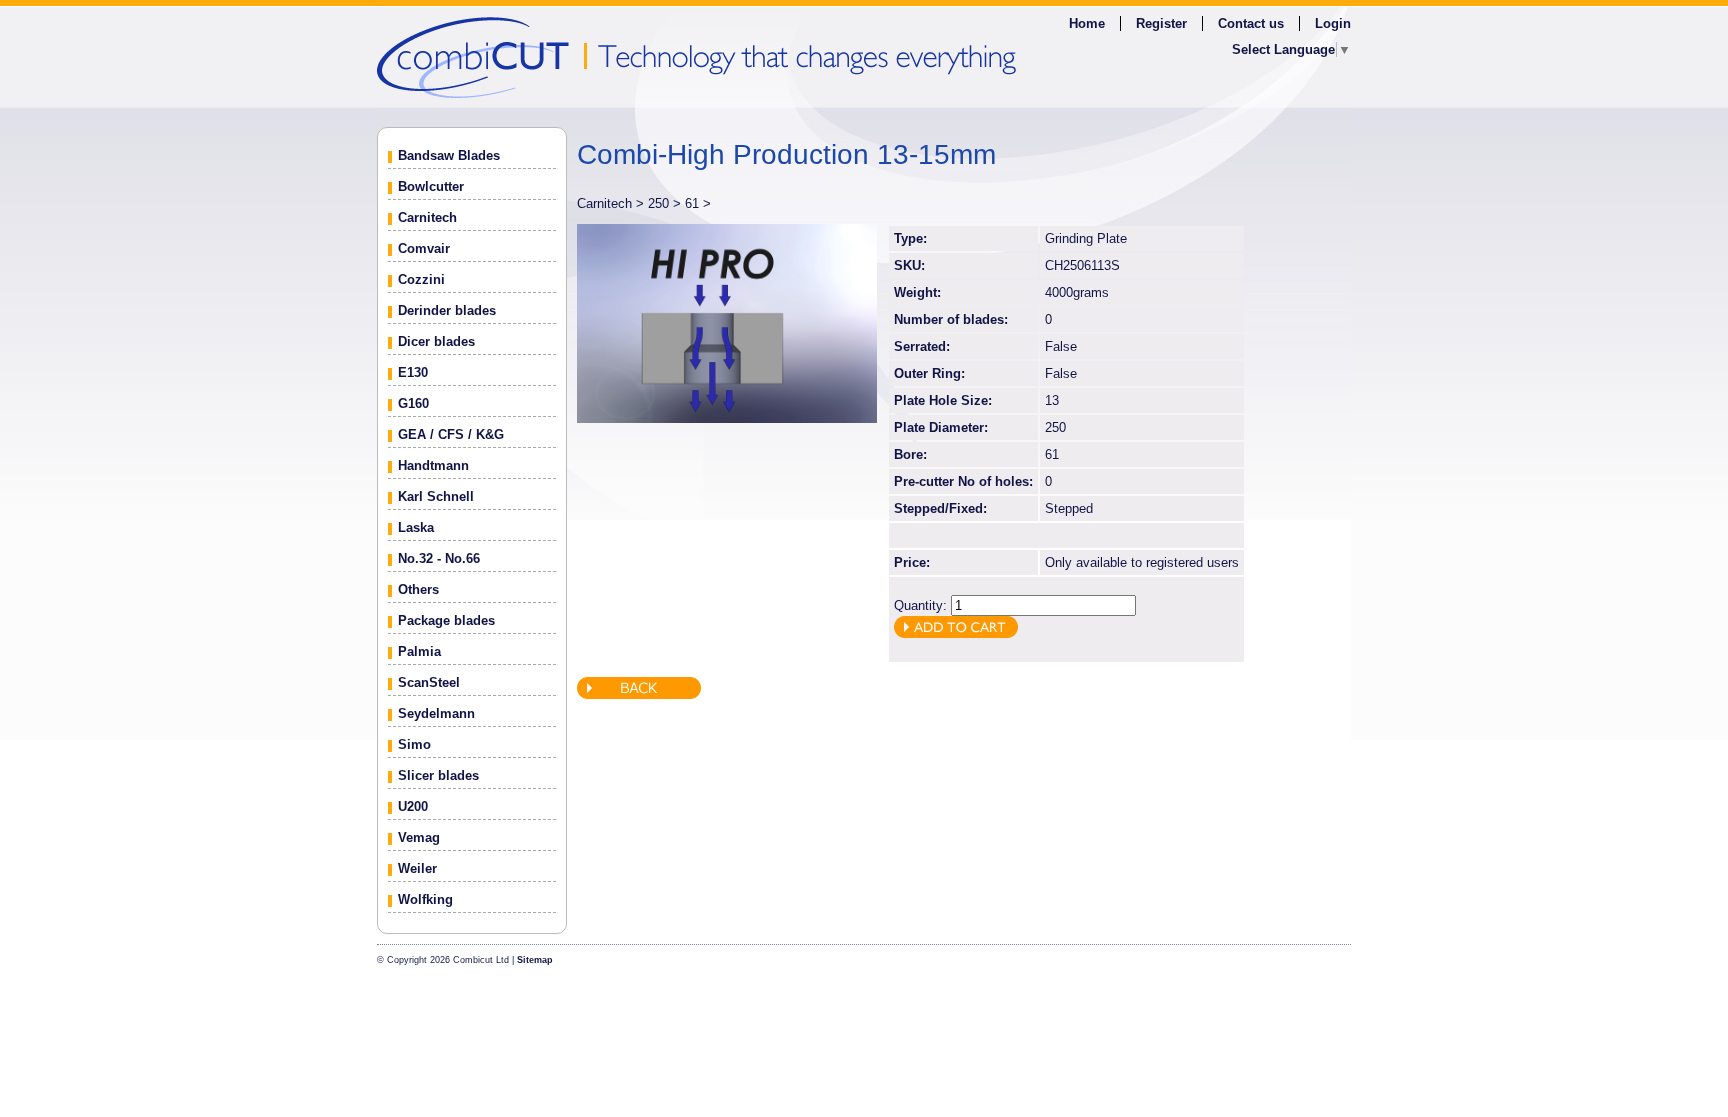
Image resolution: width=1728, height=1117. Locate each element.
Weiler (417, 868)
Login (1333, 23)
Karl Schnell (436, 496)
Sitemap (535, 960)
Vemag (419, 837)
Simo (414, 744)
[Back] (639, 694)
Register (1161, 23)
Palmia (419, 651)
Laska (416, 527)
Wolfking (425, 899)
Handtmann (433, 465)
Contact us (1251, 23)
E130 (413, 372)
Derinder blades (447, 310)
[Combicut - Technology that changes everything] (864, 56)
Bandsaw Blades (449, 155)
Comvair (424, 248)
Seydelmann (436, 713)
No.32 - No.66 (439, 558)
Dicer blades (436, 341)
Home (1087, 23)
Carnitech (427, 217)
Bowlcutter (431, 186)
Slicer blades (438, 775)
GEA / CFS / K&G (451, 434)
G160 (413, 403)
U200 (413, 806)
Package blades (446, 620)
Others (418, 589)
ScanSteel (429, 682)
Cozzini (421, 279)
